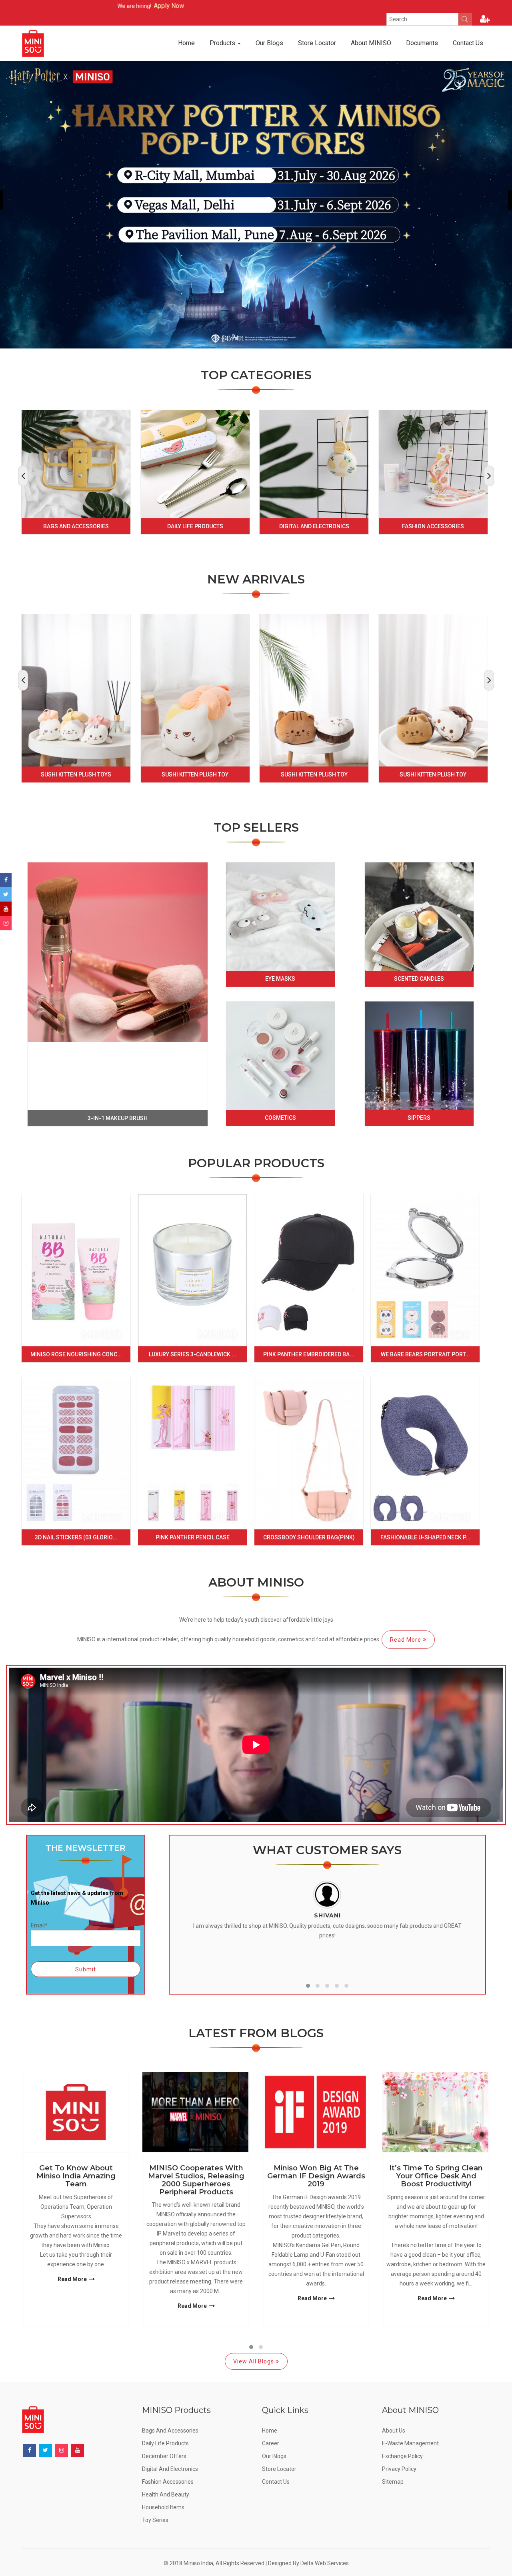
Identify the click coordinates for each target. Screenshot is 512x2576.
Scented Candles (419, 979)
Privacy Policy (399, 2469)
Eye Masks (280, 979)
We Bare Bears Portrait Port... (425, 1354)
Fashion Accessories (433, 526)
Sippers (419, 1118)
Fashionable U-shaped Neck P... (425, 1537)
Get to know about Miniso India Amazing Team (76, 2176)
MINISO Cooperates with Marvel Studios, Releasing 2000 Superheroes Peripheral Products (196, 2180)
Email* (39, 1925)
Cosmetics (280, 1118)
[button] (308, 1986)
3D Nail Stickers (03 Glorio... (76, 1537)
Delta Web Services (325, 2563)
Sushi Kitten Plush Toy (195, 774)
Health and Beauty (166, 2494)
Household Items (163, 2507)
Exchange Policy (402, 2456)
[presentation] (23, 476)
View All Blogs (254, 2361)
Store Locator (317, 43)
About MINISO (371, 43)
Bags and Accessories (76, 526)
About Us (394, 2431)
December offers (164, 2456)
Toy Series (155, 2520)
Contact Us (468, 43)
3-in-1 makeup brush (118, 1118)
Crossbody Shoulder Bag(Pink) (309, 1537)
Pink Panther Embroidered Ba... (309, 1354)
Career (271, 2443)
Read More (406, 1640)
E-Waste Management (410, 2443)
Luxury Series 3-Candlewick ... (193, 1354)
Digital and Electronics (314, 526)
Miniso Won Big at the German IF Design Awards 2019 (316, 2176)
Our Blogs (269, 43)
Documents (422, 43)
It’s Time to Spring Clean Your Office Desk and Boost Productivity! (436, 2176)
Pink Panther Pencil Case (193, 1537)
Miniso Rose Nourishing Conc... (76, 1354)
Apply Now (82, 6)
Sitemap (393, 2482)
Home (186, 43)
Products (223, 43)
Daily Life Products (195, 526)
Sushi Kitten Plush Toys (76, 774)
